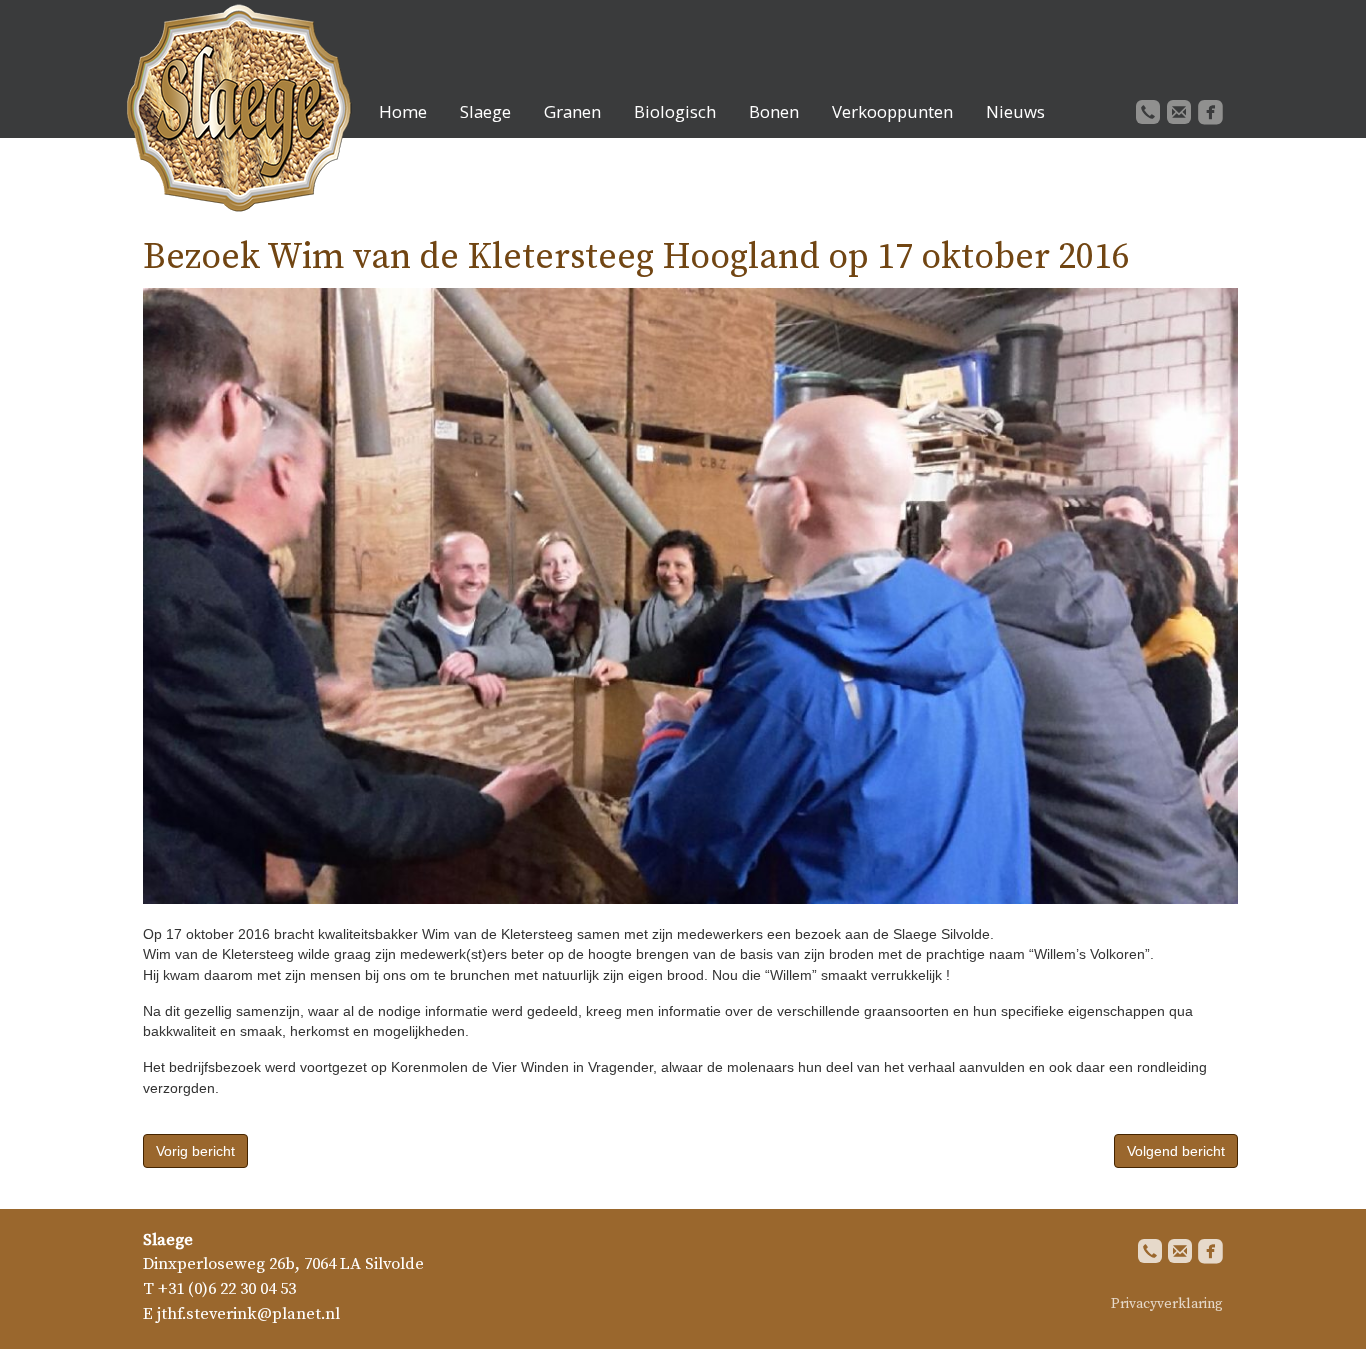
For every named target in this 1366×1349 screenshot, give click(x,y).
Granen (572, 111)
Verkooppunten (892, 111)
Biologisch (675, 111)
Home (403, 111)
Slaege (485, 111)
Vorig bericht (195, 1151)
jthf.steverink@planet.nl (248, 1314)
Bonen (774, 111)
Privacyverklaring (1167, 1304)
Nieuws (1015, 111)
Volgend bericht (1176, 1151)
